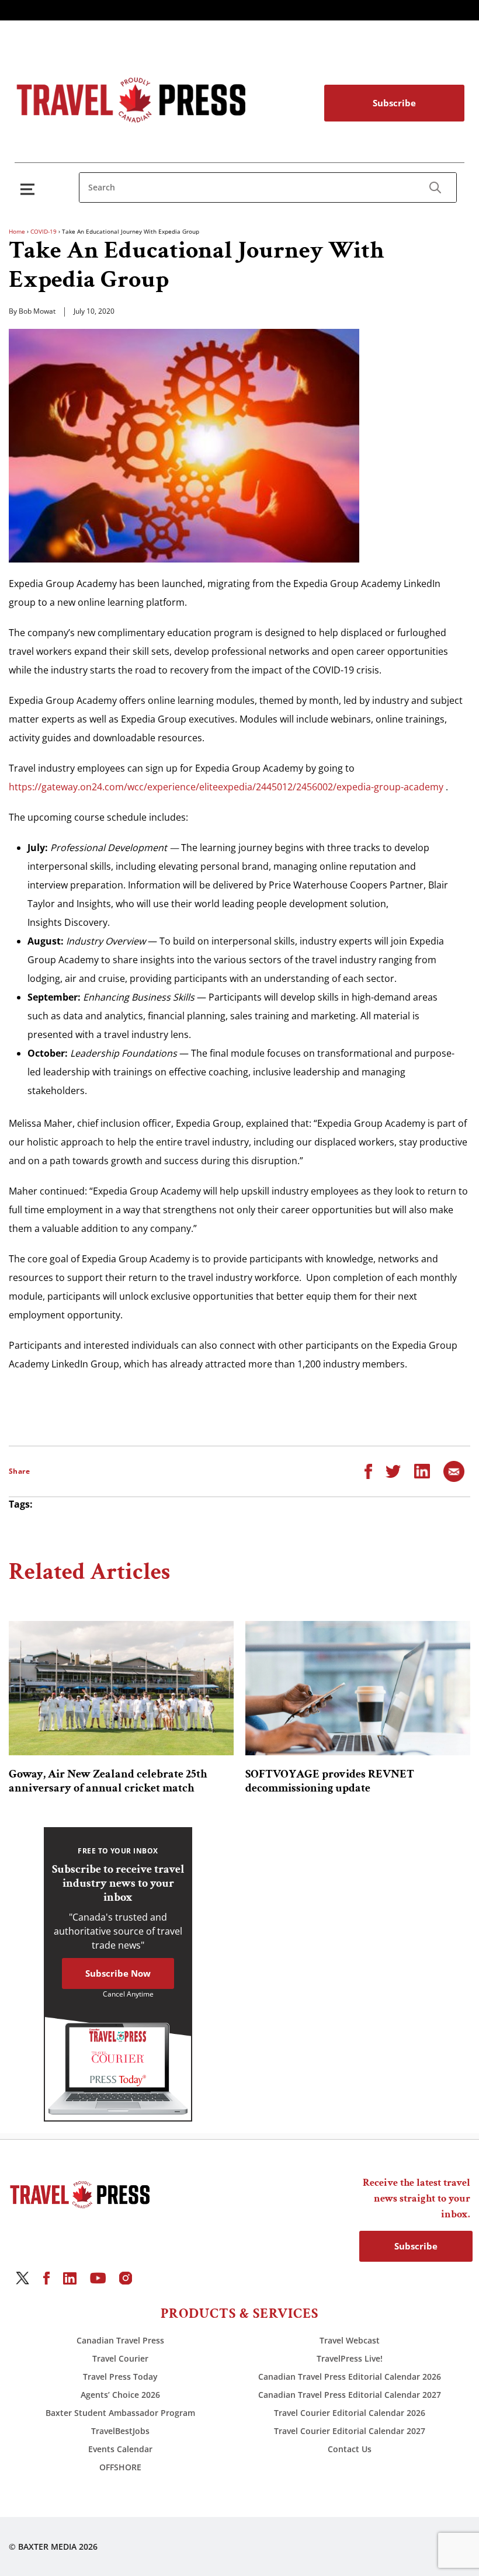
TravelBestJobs (120, 2431)
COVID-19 (44, 231)
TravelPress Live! (350, 2358)
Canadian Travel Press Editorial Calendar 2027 (350, 2395)
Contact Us (350, 2449)
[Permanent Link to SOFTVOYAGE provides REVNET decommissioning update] (358, 1688)
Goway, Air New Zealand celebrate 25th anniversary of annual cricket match (108, 1781)
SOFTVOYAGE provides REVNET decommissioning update (330, 1781)
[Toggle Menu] (30, 189)
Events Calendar (120, 2449)
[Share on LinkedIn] (422, 1470)
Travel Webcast (350, 2340)
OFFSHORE (120, 2467)
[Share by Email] (454, 1470)
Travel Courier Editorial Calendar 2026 (350, 2413)
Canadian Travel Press (120, 2340)
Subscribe (394, 103)
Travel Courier (120, 2358)
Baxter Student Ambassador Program (120, 2413)
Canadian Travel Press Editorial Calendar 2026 (350, 2377)
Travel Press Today (120, 2377)
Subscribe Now (118, 1973)
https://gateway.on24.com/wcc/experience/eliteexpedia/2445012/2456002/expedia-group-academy (226, 787)
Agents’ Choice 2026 (120, 2395)
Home (17, 231)
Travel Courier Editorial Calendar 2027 (350, 2431)
